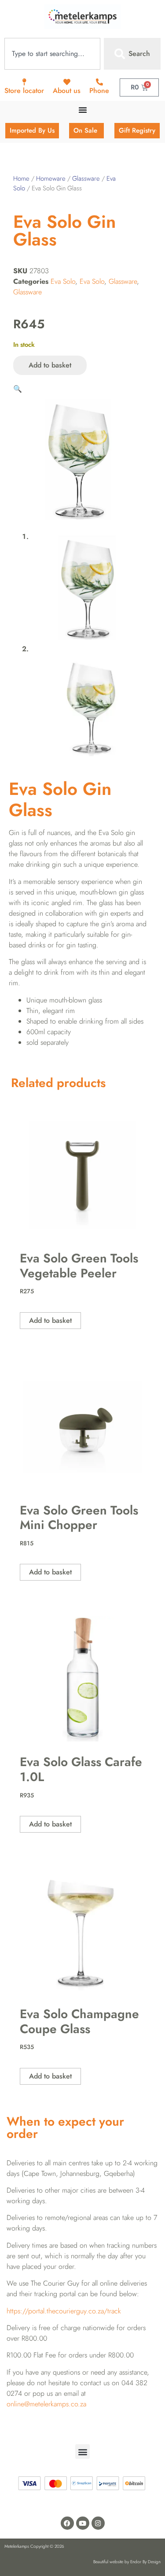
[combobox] (52, 54)
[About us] (67, 82)
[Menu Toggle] (83, 110)
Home (21, 178)
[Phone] (99, 82)
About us (67, 91)
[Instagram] (98, 2523)
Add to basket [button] (50, 1320)
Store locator (24, 91)
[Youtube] (83, 2523)
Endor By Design (145, 2562)
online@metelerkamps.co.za (46, 2404)
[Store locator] (24, 82)
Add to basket (50, 365)
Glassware (86, 178)
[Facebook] (67, 2523)
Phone (99, 91)
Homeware (51, 178)
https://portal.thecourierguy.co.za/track (64, 2311)
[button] (18, 389)
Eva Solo (63, 281)
